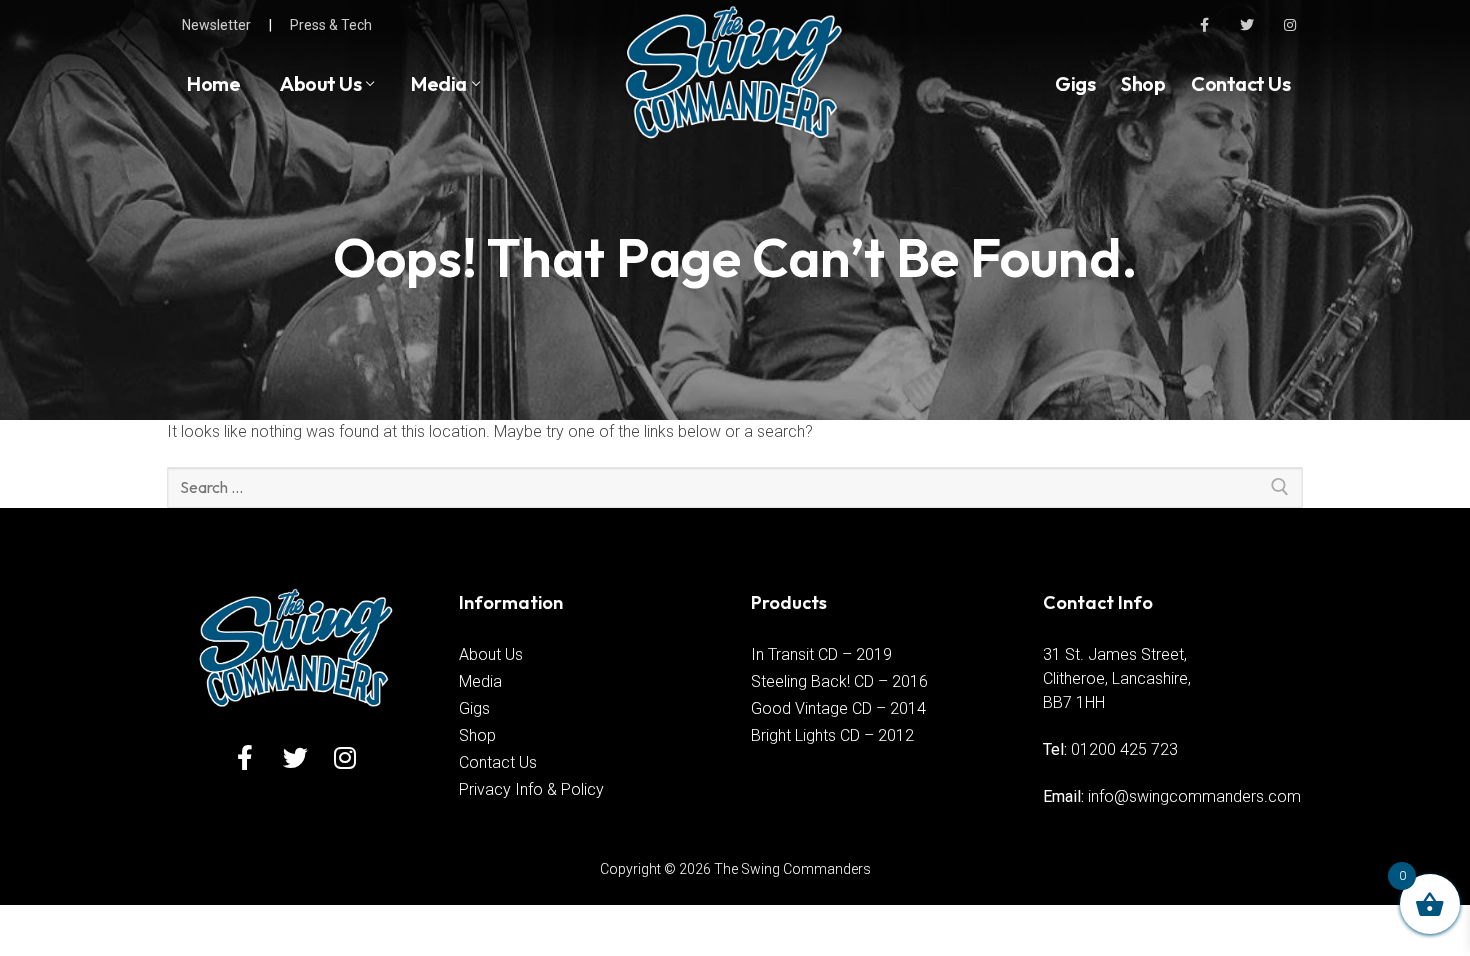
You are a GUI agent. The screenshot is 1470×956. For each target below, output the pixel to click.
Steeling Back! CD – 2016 (839, 681)
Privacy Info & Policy (531, 789)
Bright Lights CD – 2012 (832, 735)
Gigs (474, 708)
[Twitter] (1247, 24)
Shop (477, 735)
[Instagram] (1290, 24)
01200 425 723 (1124, 749)
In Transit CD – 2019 (821, 654)
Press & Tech (331, 25)
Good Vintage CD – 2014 (838, 708)
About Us (491, 654)
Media (480, 681)
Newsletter (216, 25)
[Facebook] (1203, 24)
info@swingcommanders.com (1194, 796)
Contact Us (498, 762)
